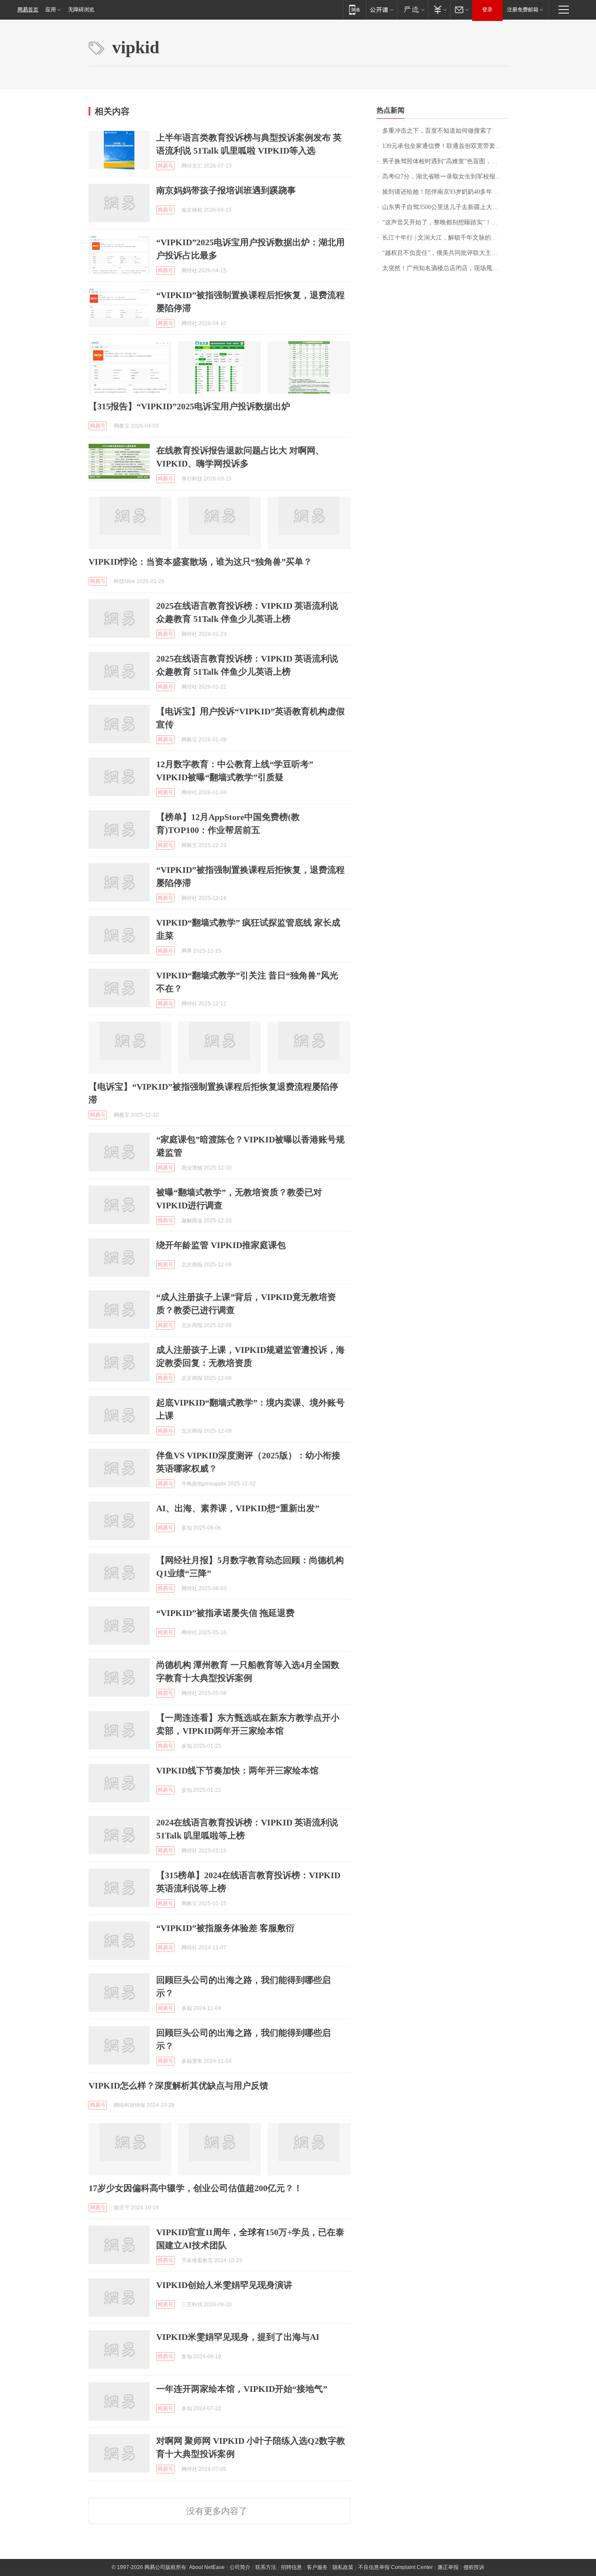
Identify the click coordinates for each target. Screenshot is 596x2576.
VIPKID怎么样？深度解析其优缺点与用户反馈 (178, 2085)
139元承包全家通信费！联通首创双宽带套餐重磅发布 (445, 146)
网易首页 (28, 10)
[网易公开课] (382, 9)
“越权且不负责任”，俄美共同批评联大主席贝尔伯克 (445, 253)
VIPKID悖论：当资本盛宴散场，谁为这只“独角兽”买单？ (200, 562)
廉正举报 (448, 2567)
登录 (487, 10)
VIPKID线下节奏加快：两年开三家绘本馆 (237, 1770)
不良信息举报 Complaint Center (396, 2567)
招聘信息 (291, 2567)
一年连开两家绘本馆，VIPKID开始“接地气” (242, 2389)
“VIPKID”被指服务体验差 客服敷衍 (225, 1928)
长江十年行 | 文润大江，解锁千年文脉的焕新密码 (445, 238)
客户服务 (317, 2567)
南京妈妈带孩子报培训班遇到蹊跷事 (226, 190)
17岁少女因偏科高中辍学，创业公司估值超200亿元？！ (195, 2188)
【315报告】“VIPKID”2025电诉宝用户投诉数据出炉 (189, 406)
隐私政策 (343, 2567)
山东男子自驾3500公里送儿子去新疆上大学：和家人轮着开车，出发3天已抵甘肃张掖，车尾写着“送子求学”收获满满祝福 (445, 207)
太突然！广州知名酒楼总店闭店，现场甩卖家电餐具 (445, 268)
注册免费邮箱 (523, 10)
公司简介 (240, 2567)
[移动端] (355, 9)
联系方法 (266, 2567)
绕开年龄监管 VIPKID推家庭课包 (221, 1245)
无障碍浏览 (81, 10)
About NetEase (207, 2567)
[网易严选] (413, 9)
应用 (51, 10)
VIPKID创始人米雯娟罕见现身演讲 (224, 2285)
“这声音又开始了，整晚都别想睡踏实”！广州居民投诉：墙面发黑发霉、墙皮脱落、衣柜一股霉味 (445, 222)
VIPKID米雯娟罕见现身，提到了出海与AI (238, 2337)
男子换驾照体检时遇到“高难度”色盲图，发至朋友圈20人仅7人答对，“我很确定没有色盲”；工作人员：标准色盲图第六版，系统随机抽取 (445, 161)
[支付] (439, 9)
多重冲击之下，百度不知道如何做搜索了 (437, 131)
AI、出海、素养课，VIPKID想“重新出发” (238, 1508)
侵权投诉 (474, 2567)
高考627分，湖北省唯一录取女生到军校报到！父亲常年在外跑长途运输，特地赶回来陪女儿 (445, 177)
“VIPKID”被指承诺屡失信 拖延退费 (225, 1613)
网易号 (165, 166)
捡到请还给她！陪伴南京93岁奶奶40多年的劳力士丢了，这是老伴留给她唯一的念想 (445, 192)
